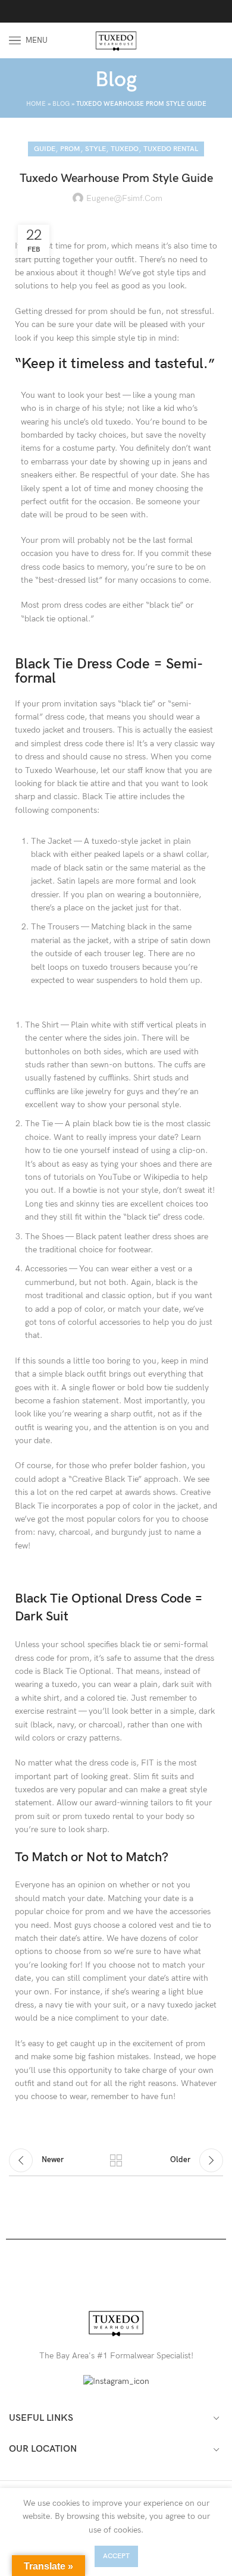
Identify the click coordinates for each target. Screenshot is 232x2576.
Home (36, 104)
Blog (61, 104)
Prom (70, 149)
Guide (45, 149)
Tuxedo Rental (171, 149)
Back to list (116, 2160)
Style (95, 149)
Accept (116, 2556)
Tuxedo (125, 149)
